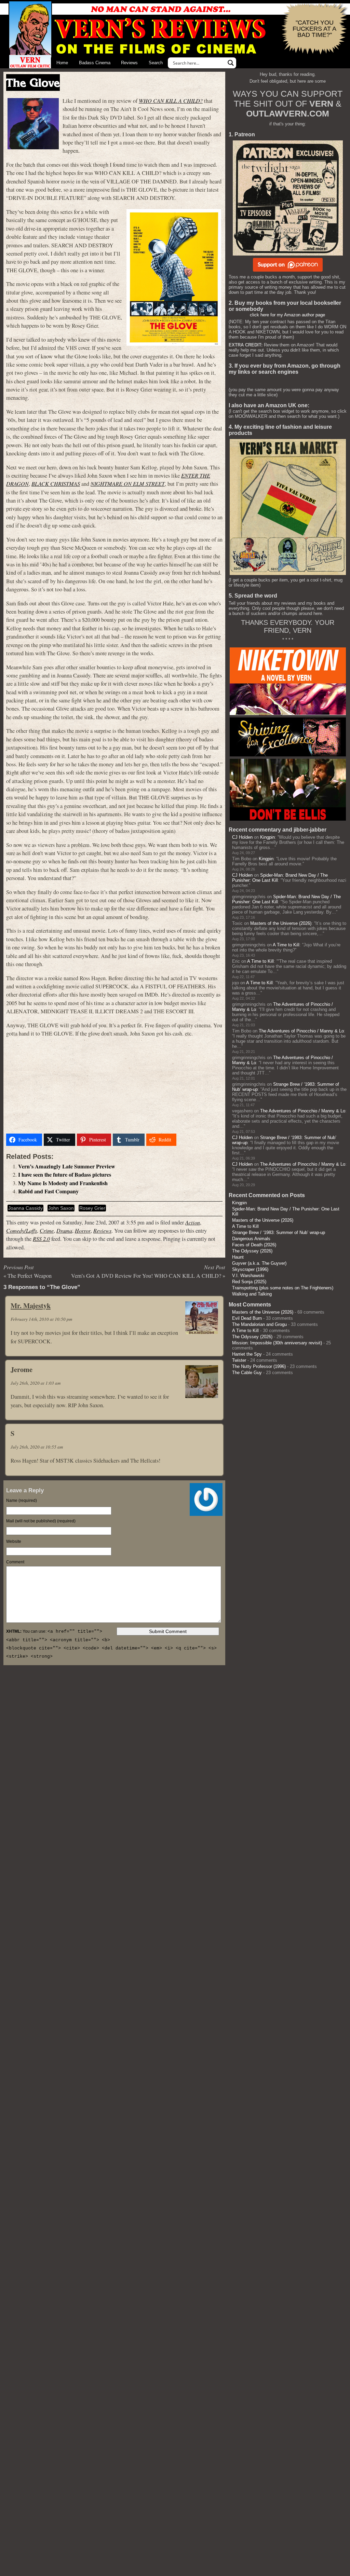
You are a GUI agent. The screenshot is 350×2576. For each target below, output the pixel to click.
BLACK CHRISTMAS (56, 484)
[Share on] (187, 1140)
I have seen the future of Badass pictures (65, 1175)
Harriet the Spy (247, 1354)
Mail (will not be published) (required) (41, 1521)
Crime (47, 1230)
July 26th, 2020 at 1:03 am (36, 1383)
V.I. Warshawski (248, 1276)
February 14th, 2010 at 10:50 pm (41, 1319)
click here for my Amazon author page (287, 315)
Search (156, 63)
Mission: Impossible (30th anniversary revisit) (277, 1343)
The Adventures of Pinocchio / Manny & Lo (301, 1031)
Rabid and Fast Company (48, 1191)
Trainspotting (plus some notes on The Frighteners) (283, 1288)
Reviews (129, 63)
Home (62, 63)
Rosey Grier (92, 1208)
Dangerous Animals (251, 1239)
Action (193, 1222)
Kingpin (267, 837)
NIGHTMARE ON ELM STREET (128, 484)
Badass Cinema (95, 63)
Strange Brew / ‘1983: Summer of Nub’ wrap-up (279, 1232)
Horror (83, 1230)
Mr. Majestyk (31, 1305)
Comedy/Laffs (22, 1230)
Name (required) (22, 1501)
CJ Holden (242, 837)
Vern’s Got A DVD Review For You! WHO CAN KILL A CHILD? (146, 1276)
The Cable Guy (247, 1373)
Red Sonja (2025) (249, 1282)
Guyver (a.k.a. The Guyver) (259, 1263)
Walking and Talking (252, 1294)
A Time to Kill (286, 945)
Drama (64, 1230)
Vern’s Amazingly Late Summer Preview (67, 1166)
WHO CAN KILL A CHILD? (171, 101)
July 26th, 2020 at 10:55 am (37, 1447)
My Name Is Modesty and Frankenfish (63, 1183)
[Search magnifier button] (231, 63)
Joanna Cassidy (25, 1208)
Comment (15, 1562)
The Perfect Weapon (30, 1276)
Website (14, 1542)
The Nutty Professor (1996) (259, 1366)
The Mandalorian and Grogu (259, 1324)
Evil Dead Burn (247, 1318)
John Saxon (61, 1208)
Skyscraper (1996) (250, 1269)
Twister (239, 1360)
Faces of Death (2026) (254, 1245)
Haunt (238, 1257)
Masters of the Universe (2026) (281, 923)
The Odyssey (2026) (252, 1251)
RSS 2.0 (41, 1239)
